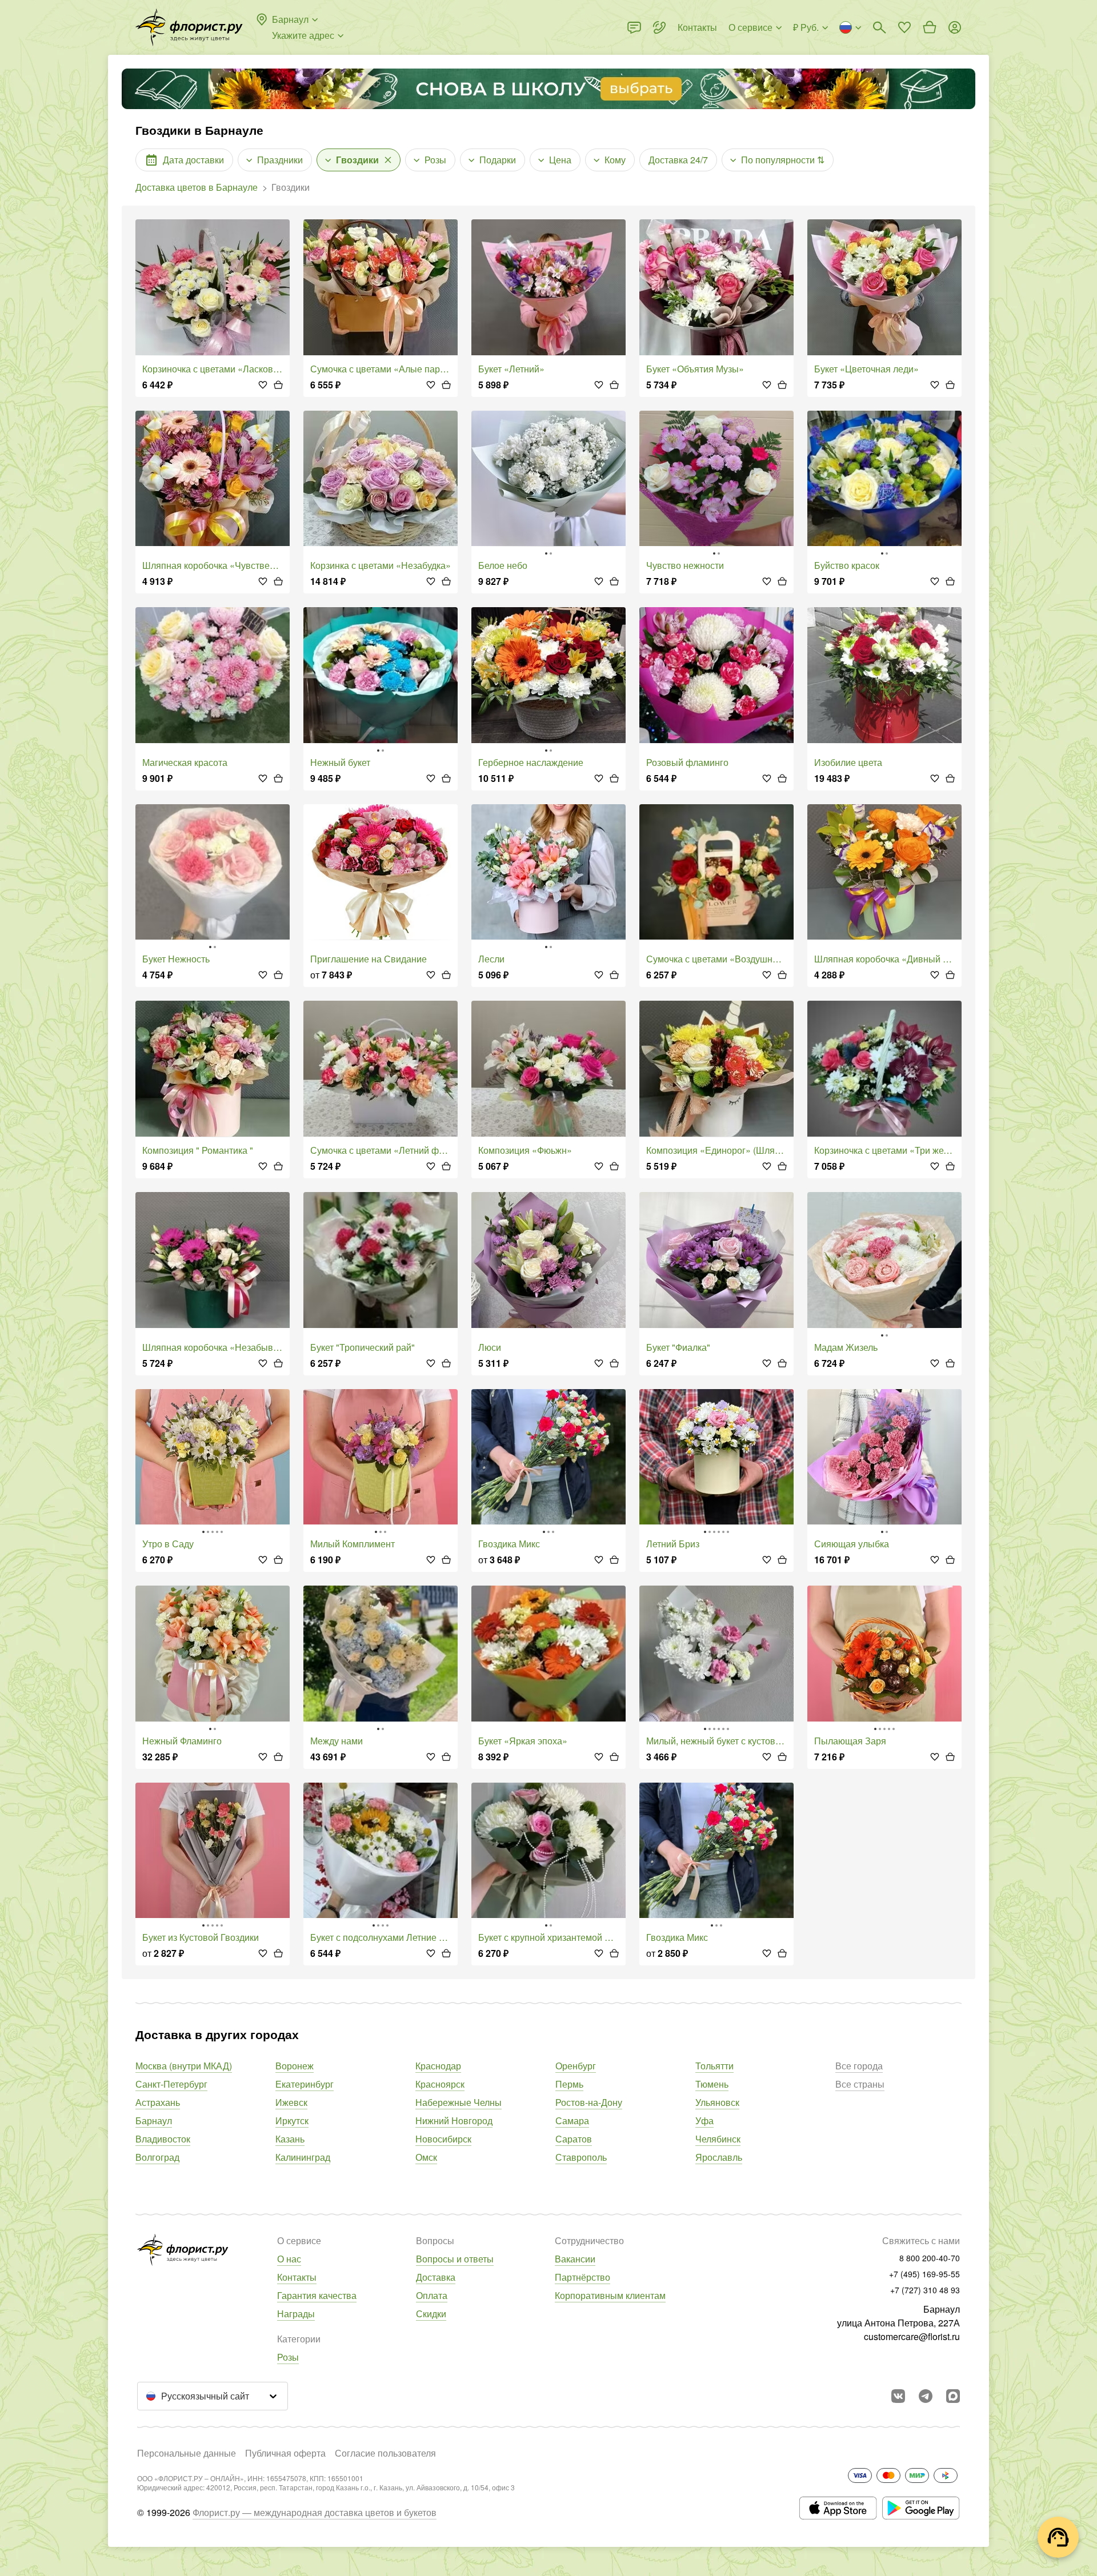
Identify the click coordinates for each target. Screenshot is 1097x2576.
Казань (290, 2139)
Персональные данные (187, 2453)
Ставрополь (581, 2157)
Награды (296, 2314)
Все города (859, 2066)
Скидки (431, 2314)
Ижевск (291, 2102)
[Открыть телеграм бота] (926, 2396)
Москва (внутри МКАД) (184, 2066)
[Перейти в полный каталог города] (189, 27)
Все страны (860, 2084)
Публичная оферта (285, 2453)
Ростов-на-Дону (589, 2102)
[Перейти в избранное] (904, 27)
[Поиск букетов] (879, 27)
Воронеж (295, 2066)
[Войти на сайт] (955, 27)
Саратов (574, 2139)
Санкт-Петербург (171, 2084)
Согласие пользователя (385, 2453)
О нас (289, 2259)
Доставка (436, 2277)
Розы (288, 2357)
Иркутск (292, 2120)
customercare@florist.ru (912, 2336)
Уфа (704, 2120)
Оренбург (576, 2066)
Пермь (569, 2084)
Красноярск (440, 2084)
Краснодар (438, 2066)
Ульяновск (717, 2102)
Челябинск (718, 2139)
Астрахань (158, 2102)
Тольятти (714, 2066)
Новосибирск (443, 2139)
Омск (426, 2157)
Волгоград (157, 2157)
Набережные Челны (459, 2102)
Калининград (303, 2157)
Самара (572, 2120)
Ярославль (719, 2157)
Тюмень (712, 2084)
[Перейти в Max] (953, 2396)
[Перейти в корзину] (930, 27)
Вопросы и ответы (455, 2259)
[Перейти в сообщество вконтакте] (898, 2396)
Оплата (432, 2295)
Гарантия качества (317, 2295)
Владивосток (163, 2139)
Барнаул (154, 2120)
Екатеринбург (305, 2084)
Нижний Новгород (454, 2120)
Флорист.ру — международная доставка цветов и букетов (315, 2512)
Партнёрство (582, 2277)
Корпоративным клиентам (610, 2295)
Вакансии (575, 2259)
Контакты (297, 2277)
